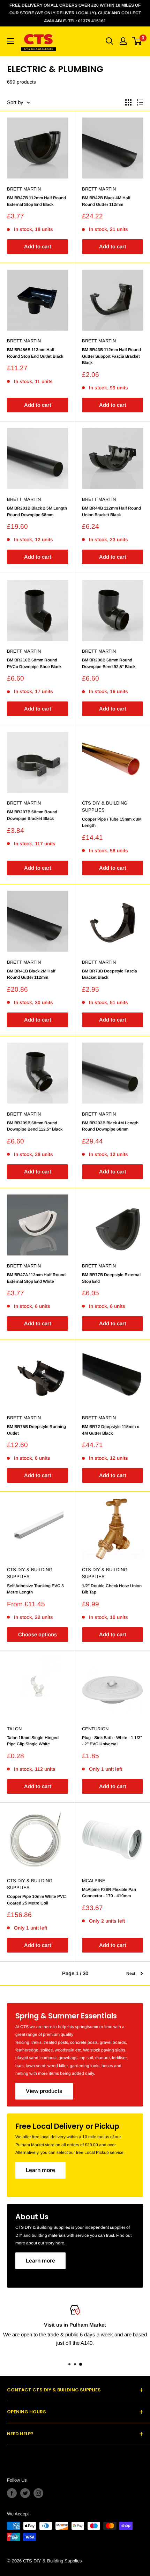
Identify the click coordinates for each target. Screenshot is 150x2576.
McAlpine (94, 1881)
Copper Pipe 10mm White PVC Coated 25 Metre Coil (36, 1900)
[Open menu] (10, 41)
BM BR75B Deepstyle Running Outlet (36, 1430)
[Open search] (110, 41)
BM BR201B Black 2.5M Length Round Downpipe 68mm (37, 511)
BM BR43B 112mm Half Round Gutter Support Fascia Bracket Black (111, 356)
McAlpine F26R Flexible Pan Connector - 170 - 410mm (109, 1893)
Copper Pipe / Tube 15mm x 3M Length (112, 823)
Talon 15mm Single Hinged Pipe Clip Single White (33, 1741)
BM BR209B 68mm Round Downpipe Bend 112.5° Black (35, 1126)
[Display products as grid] (128, 102)
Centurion (95, 1729)
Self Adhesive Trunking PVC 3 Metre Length (35, 1589)
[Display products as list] (140, 102)
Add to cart (38, 246)
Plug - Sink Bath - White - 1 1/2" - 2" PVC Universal (112, 1741)
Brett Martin (24, 189)
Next (131, 1973)
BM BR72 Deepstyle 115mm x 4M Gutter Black (110, 1430)
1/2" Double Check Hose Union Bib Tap (112, 1589)
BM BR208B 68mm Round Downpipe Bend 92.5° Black (109, 663)
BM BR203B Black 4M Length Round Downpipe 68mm (110, 1126)
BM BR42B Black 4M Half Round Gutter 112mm (106, 201)
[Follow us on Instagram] (38, 2493)
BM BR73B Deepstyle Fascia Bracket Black (110, 974)
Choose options (37, 1634)
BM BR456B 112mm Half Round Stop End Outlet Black (35, 353)
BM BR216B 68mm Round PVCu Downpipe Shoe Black (34, 663)
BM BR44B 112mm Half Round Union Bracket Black (111, 511)
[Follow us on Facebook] (12, 2493)
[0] (137, 41)
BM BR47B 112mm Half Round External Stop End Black (36, 201)
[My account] (123, 41)
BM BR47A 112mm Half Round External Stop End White (36, 1278)
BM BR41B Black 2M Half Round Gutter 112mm (31, 974)
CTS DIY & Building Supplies (105, 806)
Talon (14, 1729)
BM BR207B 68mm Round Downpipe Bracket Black (32, 815)
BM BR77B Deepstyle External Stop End (111, 1278)
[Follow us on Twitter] (25, 2493)
